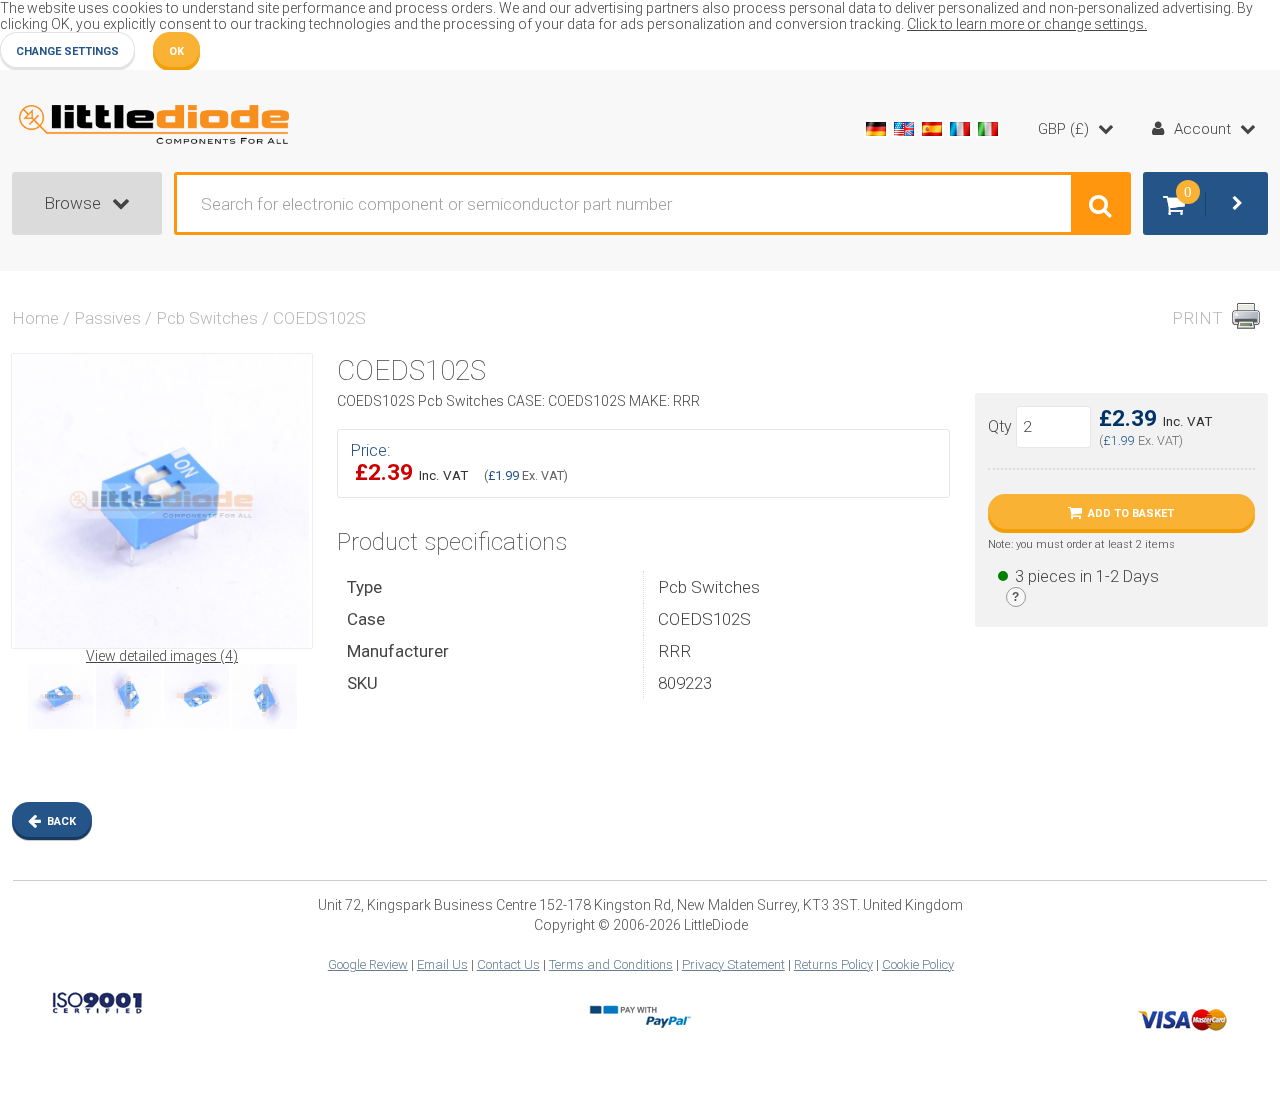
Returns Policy (833, 964)
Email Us (442, 964)
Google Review (368, 964)
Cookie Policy (918, 964)
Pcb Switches (207, 318)
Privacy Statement (733, 964)
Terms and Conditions (611, 964)
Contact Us (508, 964)
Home (35, 318)
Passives (107, 318)
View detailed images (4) (162, 656)
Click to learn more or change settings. (1027, 24)
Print (1197, 318)
